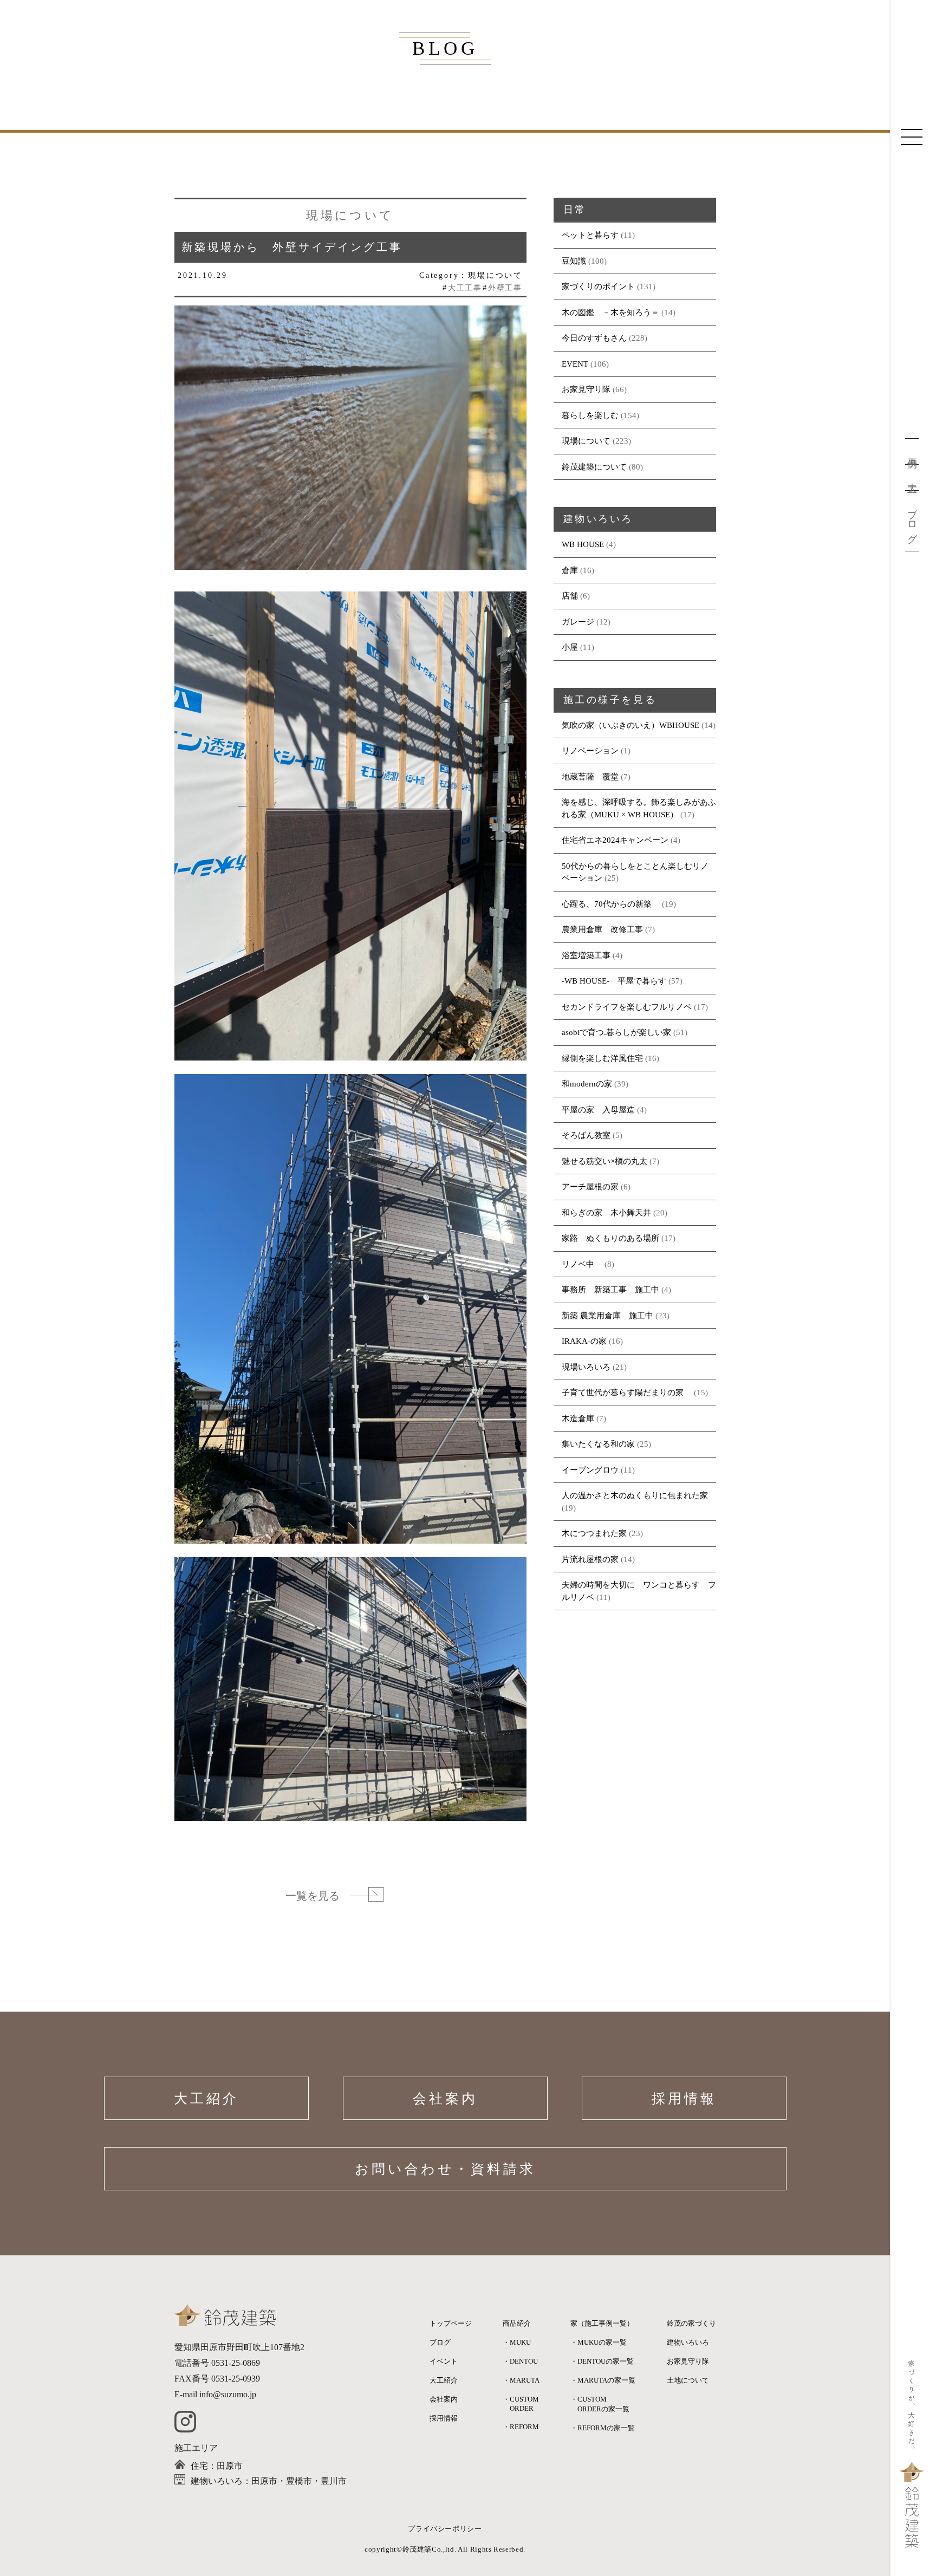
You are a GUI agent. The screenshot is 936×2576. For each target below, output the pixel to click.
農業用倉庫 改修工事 (602, 929)
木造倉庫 (578, 1419)
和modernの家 (587, 1084)
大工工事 (465, 288)
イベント (444, 2361)
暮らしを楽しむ (590, 415)
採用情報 (684, 2099)
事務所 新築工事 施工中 (610, 1290)
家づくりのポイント (598, 287)
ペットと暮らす (590, 235)
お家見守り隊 (586, 389)
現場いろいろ (586, 1367)
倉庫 (570, 570)
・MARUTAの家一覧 (603, 2380)
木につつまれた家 (594, 1533)
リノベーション (590, 751)
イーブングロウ (590, 1470)
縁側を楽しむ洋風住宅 (602, 1058)
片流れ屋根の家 (590, 1559)
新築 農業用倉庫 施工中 (607, 1316)
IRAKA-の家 (584, 1341)
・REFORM (521, 2427)
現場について (586, 441)
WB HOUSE (583, 544)
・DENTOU (520, 2361)
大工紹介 (206, 2099)
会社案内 (445, 2099)
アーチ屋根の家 (590, 1187)
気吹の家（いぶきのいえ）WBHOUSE (630, 725)
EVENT (575, 364)
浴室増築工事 (586, 955)
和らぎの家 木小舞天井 (606, 1213)
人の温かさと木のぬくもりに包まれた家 (635, 1495)
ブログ (912, 521)
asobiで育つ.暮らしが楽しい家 (616, 1032)
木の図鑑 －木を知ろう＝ (610, 313)
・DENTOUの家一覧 (602, 2361)
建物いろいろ (688, 2342)
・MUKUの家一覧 (599, 2342)
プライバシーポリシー (445, 2529)
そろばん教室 (586, 1135)
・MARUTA (521, 2380)
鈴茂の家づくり (691, 2323)
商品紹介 (517, 2323)
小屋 (570, 647)
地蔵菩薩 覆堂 (590, 777)
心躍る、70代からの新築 (611, 904)
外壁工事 (505, 288)
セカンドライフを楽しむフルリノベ (627, 1007)
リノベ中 (582, 1264)
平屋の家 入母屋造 (598, 1110)
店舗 (570, 596)
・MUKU (517, 2342)
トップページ (451, 2323)
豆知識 (574, 261)
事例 (912, 451)
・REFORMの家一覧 (603, 2428)
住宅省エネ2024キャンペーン (615, 840)
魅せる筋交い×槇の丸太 (604, 1161)
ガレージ (578, 622)
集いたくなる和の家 (598, 1444)
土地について (688, 2380)
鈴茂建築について (594, 467)
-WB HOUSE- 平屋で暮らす (614, 981)
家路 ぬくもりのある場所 (610, 1238)
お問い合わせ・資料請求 (445, 2169)
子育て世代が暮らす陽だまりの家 (627, 1393)
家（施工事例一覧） (602, 2323)
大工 (912, 477)
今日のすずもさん (594, 338)
